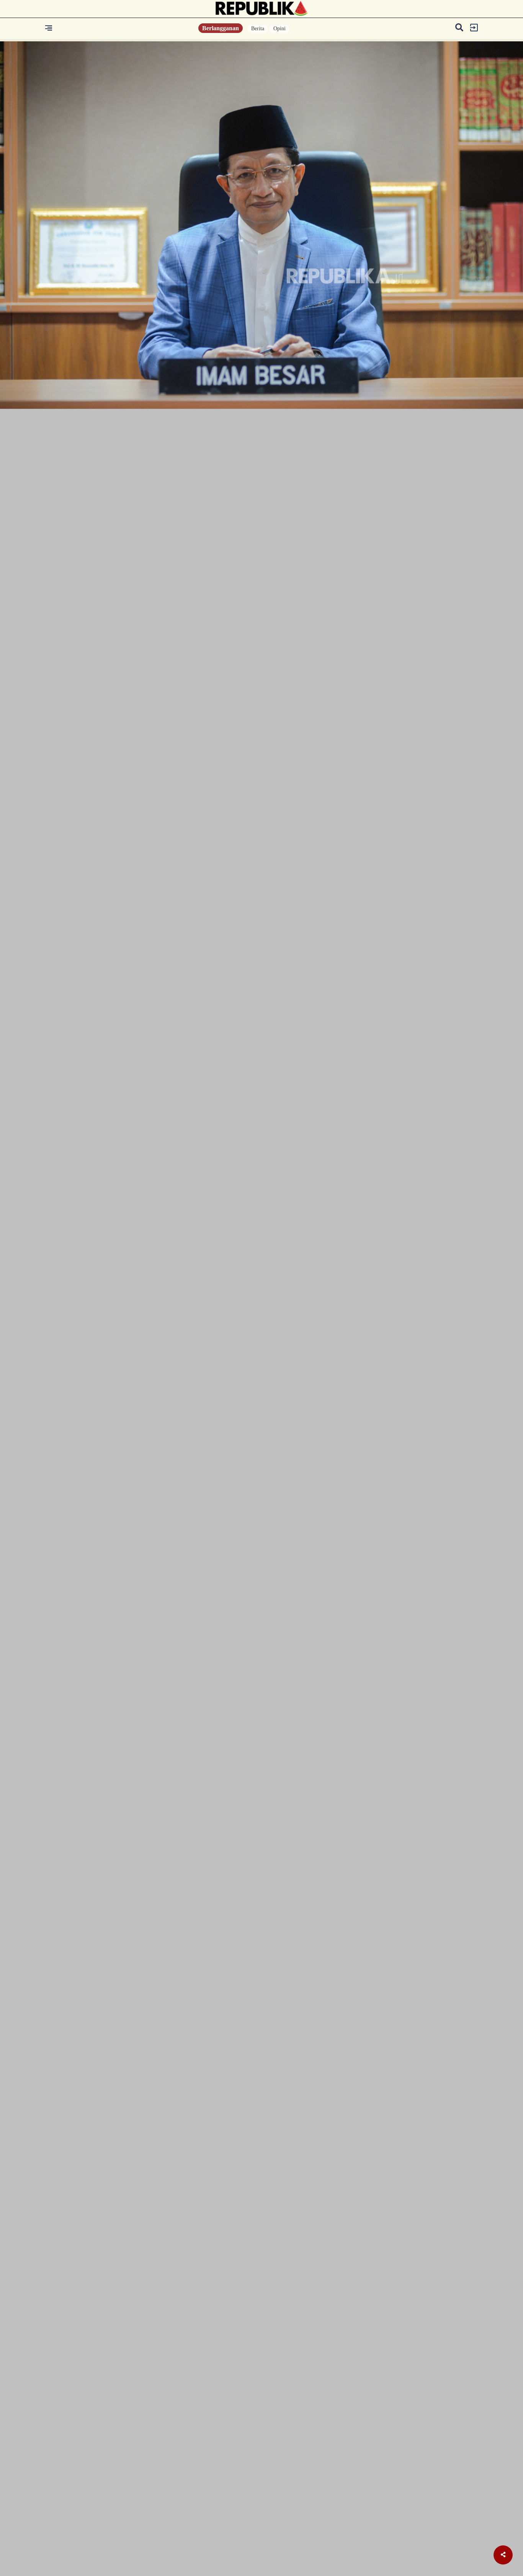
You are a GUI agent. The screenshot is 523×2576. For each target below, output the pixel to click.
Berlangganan (221, 28)
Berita (258, 29)
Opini (279, 29)
